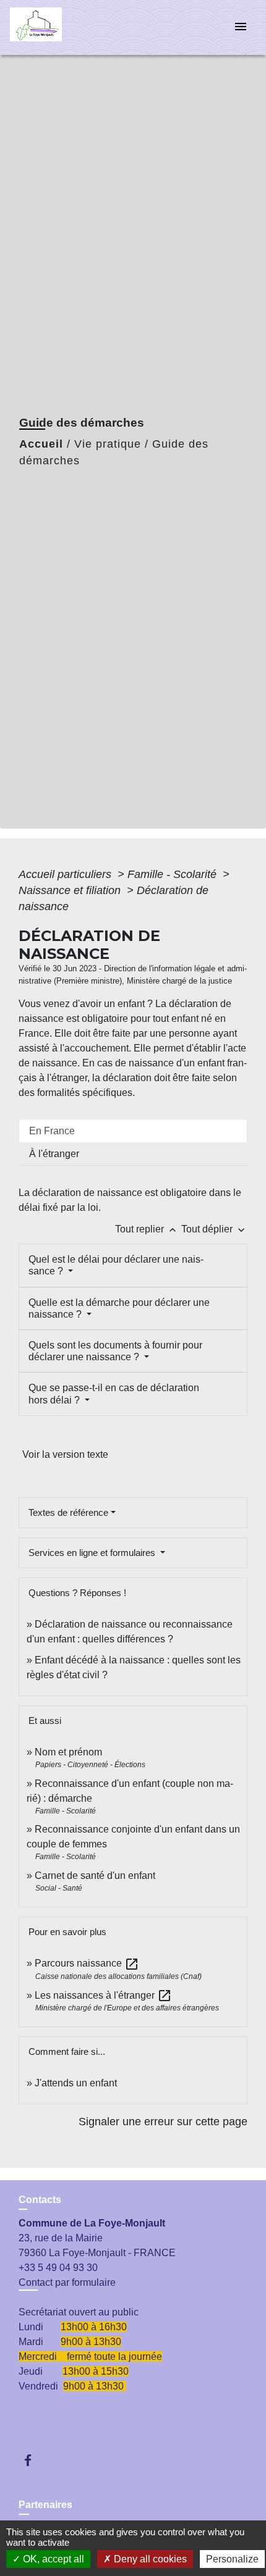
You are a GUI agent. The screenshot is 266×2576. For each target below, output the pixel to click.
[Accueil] (56, 27)
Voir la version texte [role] (65, 1454)
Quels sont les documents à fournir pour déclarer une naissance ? (115, 1351)
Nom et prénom (68, 1752)
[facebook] (34, 2460)
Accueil (41, 444)
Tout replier (147, 1229)
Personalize (232, 2559)
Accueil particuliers (66, 874)
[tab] (133, 1131)
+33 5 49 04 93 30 (58, 2268)
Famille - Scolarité (174, 874)
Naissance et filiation (71, 890)
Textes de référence (68, 1512)
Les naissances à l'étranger (103, 1995)
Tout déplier (214, 1229)
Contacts (40, 2200)
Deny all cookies (149, 2559)
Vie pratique (108, 444)
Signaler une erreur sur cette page (163, 2122)
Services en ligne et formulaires (93, 1553)
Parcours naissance (87, 1963)
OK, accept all (52, 2559)
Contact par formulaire (67, 2282)
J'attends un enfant (76, 2083)
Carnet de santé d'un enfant (95, 1876)
